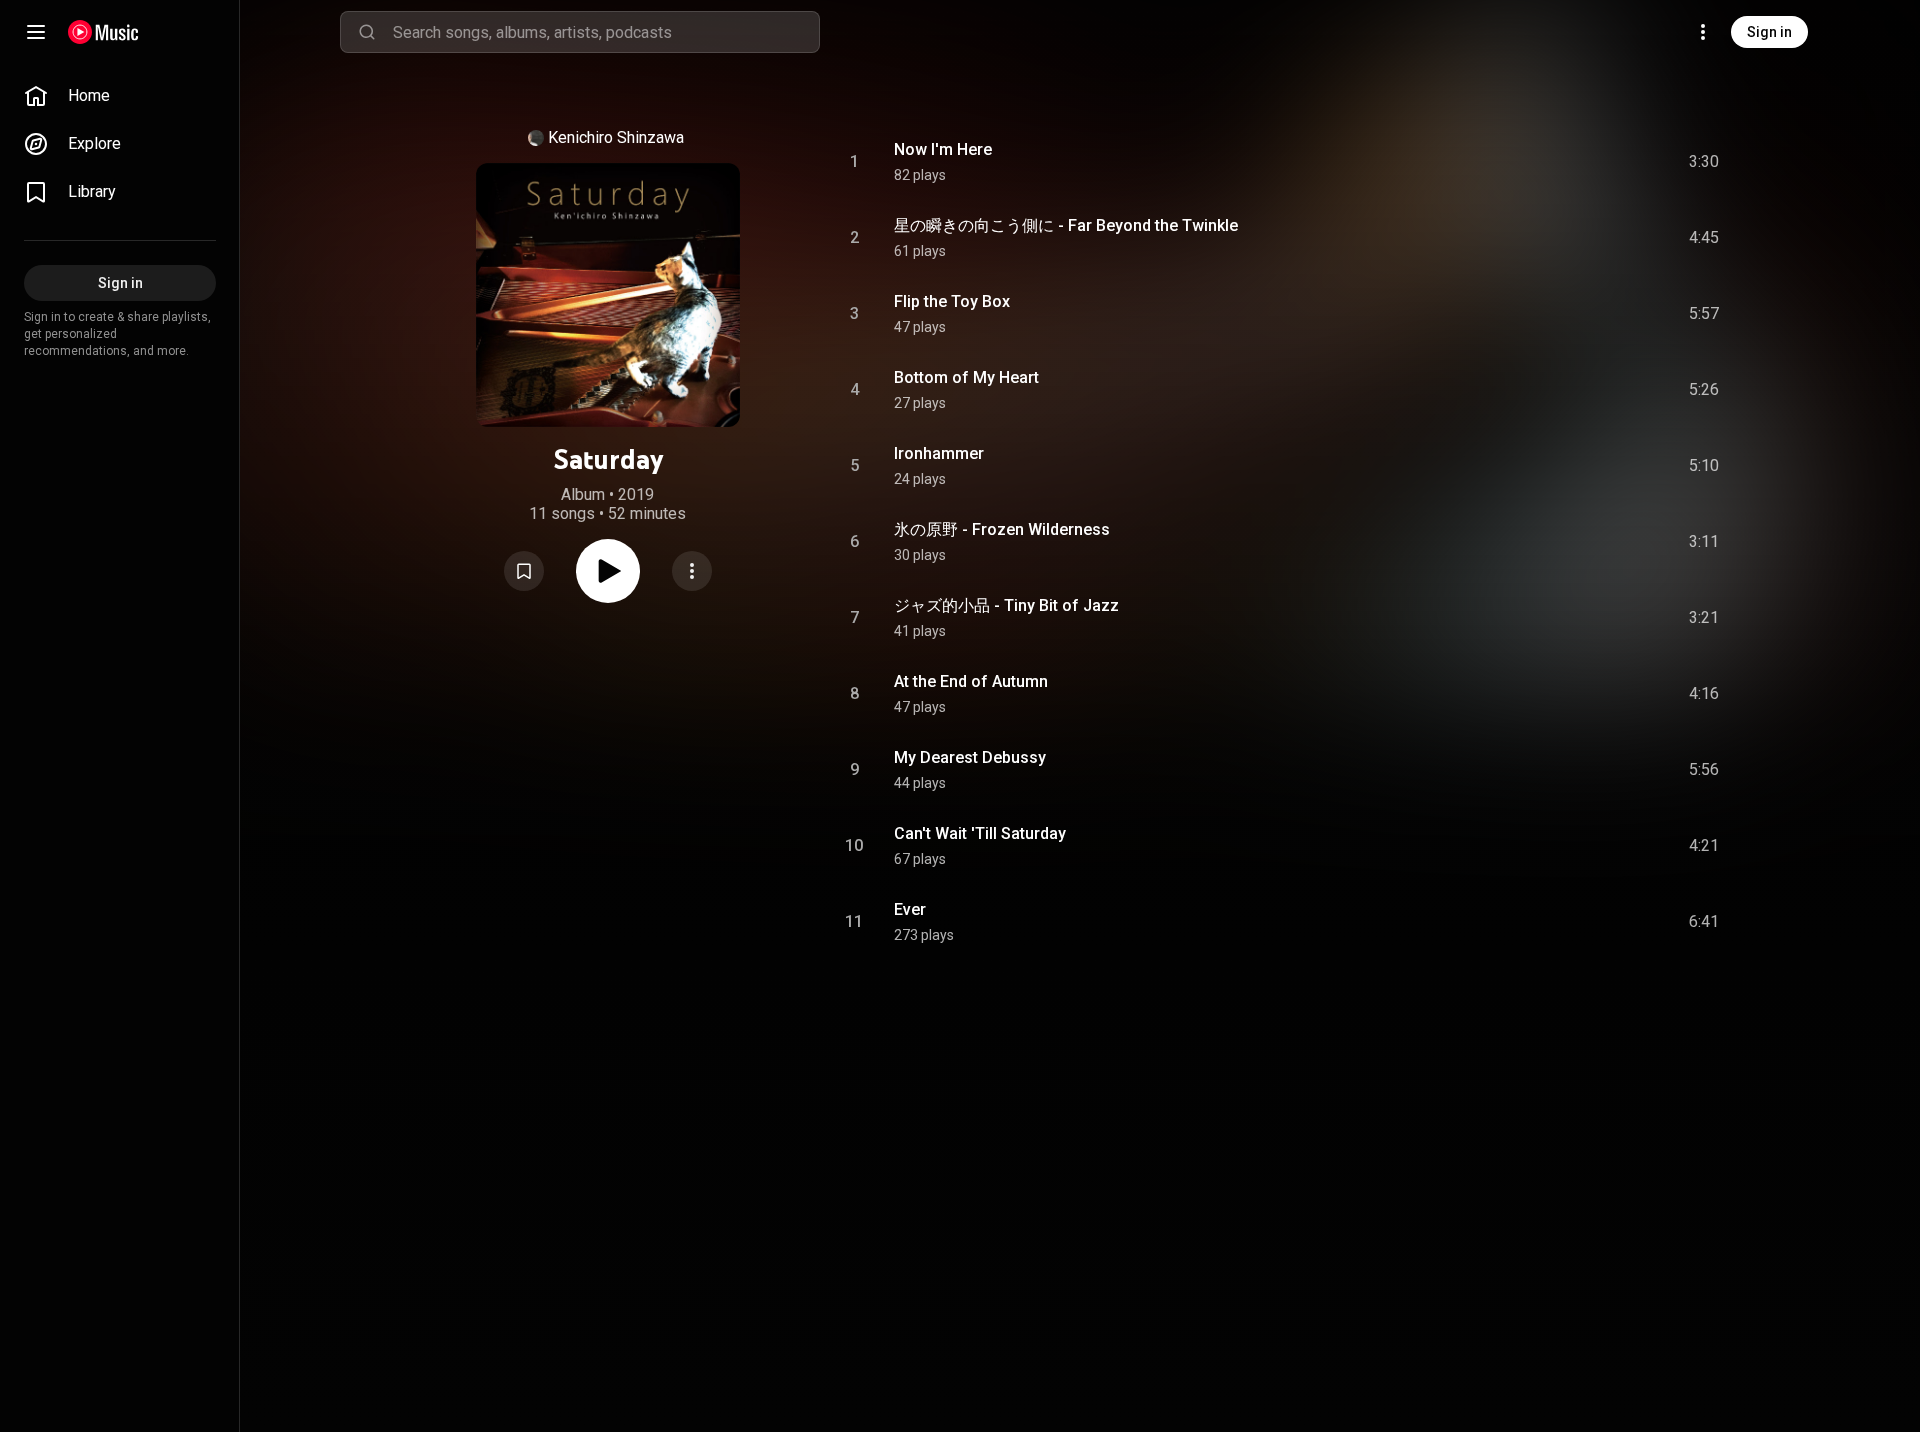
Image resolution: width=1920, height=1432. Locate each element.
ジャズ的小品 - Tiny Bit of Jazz (1006, 605)
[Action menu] (692, 571)
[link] (120, 96)
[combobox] (606, 32)
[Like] (1553, 162)
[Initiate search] (367, 32)
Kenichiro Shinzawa (616, 137)
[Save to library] (524, 571)
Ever (910, 909)
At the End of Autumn (971, 681)
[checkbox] (1705, 162)
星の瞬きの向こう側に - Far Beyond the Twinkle (1066, 225)
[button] (524, 571)
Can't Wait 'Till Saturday (980, 833)
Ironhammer (939, 453)
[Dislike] (1591, 162)
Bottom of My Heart (966, 377)
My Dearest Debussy (970, 757)
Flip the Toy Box (952, 301)
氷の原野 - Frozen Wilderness (1002, 529)
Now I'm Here (943, 149)
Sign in (1769, 32)
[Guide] (36, 32)
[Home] (103, 32)
